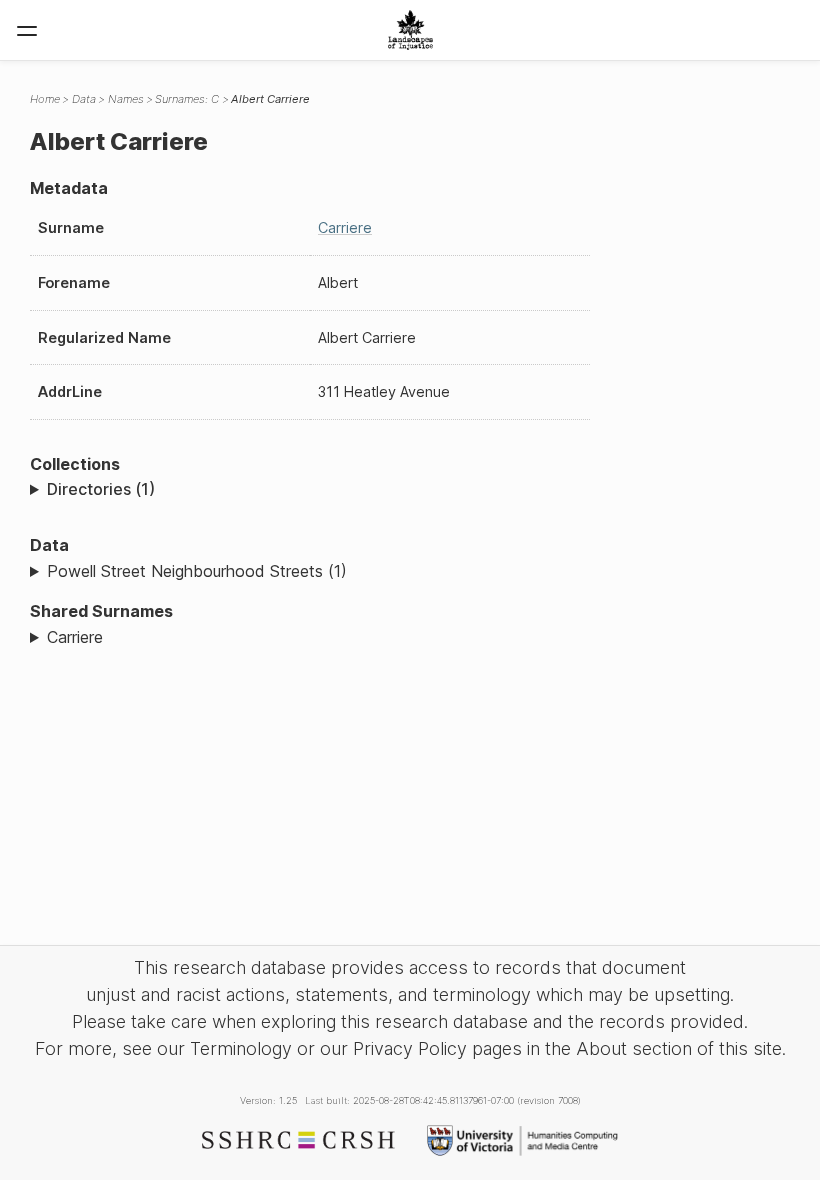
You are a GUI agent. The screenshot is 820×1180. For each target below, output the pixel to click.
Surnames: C (187, 99)
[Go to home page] (410, 30)
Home (45, 99)
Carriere (345, 227)
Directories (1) (101, 489)
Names (126, 99)
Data (84, 99)
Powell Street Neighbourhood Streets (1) (197, 571)
